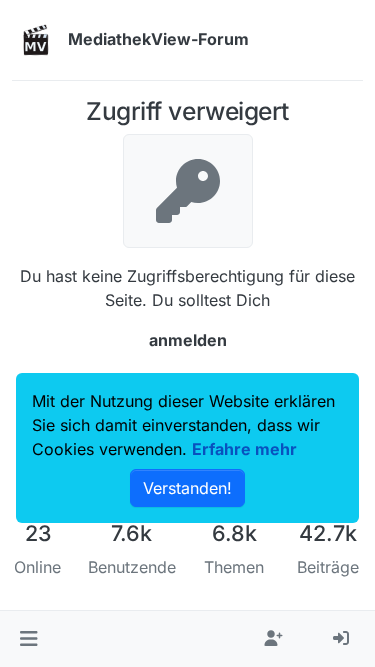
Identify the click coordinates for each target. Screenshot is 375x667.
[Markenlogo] (36, 40)
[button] (28, 639)
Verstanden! (187, 488)
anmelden (188, 340)
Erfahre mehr (244, 449)
